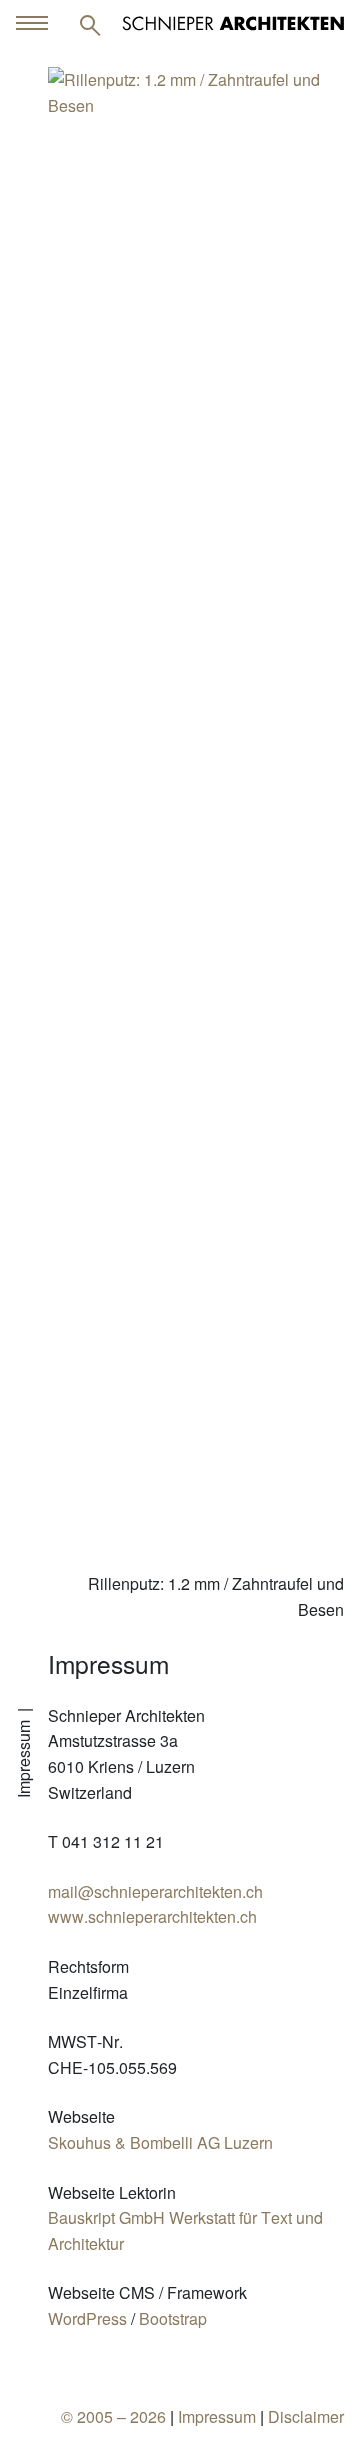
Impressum (217, 2416)
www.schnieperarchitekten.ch (152, 1916)
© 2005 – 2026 (113, 2416)
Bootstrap (173, 2318)
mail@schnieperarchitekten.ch (155, 1891)
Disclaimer (306, 2416)
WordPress (87, 2318)
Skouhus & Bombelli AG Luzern (160, 2142)
